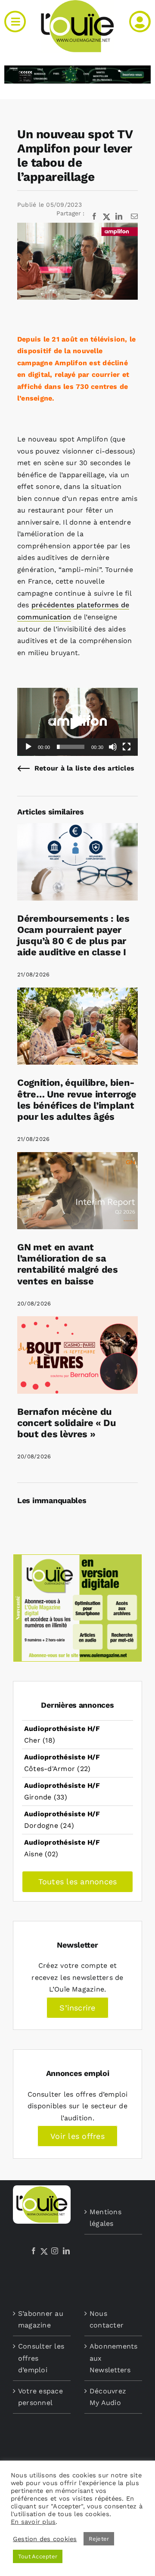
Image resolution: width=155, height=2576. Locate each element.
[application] (77, 722)
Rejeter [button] (99, 2539)
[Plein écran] (127, 747)
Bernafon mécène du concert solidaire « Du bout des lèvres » (67, 1423)
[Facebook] (34, 2251)
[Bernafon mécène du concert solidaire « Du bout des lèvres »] (77, 1322)
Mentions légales (105, 2218)
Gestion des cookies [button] (45, 2539)
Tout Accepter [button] (38, 2556)
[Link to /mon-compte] (140, 22)
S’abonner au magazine (41, 2320)
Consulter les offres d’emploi (41, 2358)
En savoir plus (33, 2522)
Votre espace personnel (40, 2397)
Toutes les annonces (78, 1882)
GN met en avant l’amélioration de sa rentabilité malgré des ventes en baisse (68, 1264)
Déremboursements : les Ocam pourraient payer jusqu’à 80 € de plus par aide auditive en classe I (73, 935)
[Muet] (113, 747)
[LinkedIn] (66, 2251)
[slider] (71, 747)
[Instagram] (55, 2251)
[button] (77, 721)
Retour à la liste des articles (84, 768)
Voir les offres (77, 2136)
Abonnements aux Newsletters (114, 2358)
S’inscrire (77, 2008)
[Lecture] (28, 747)
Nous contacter (107, 2320)
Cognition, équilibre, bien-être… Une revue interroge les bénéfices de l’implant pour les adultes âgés (77, 1099)
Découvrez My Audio (108, 2397)
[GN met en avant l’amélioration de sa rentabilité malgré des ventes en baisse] (77, 1158)
